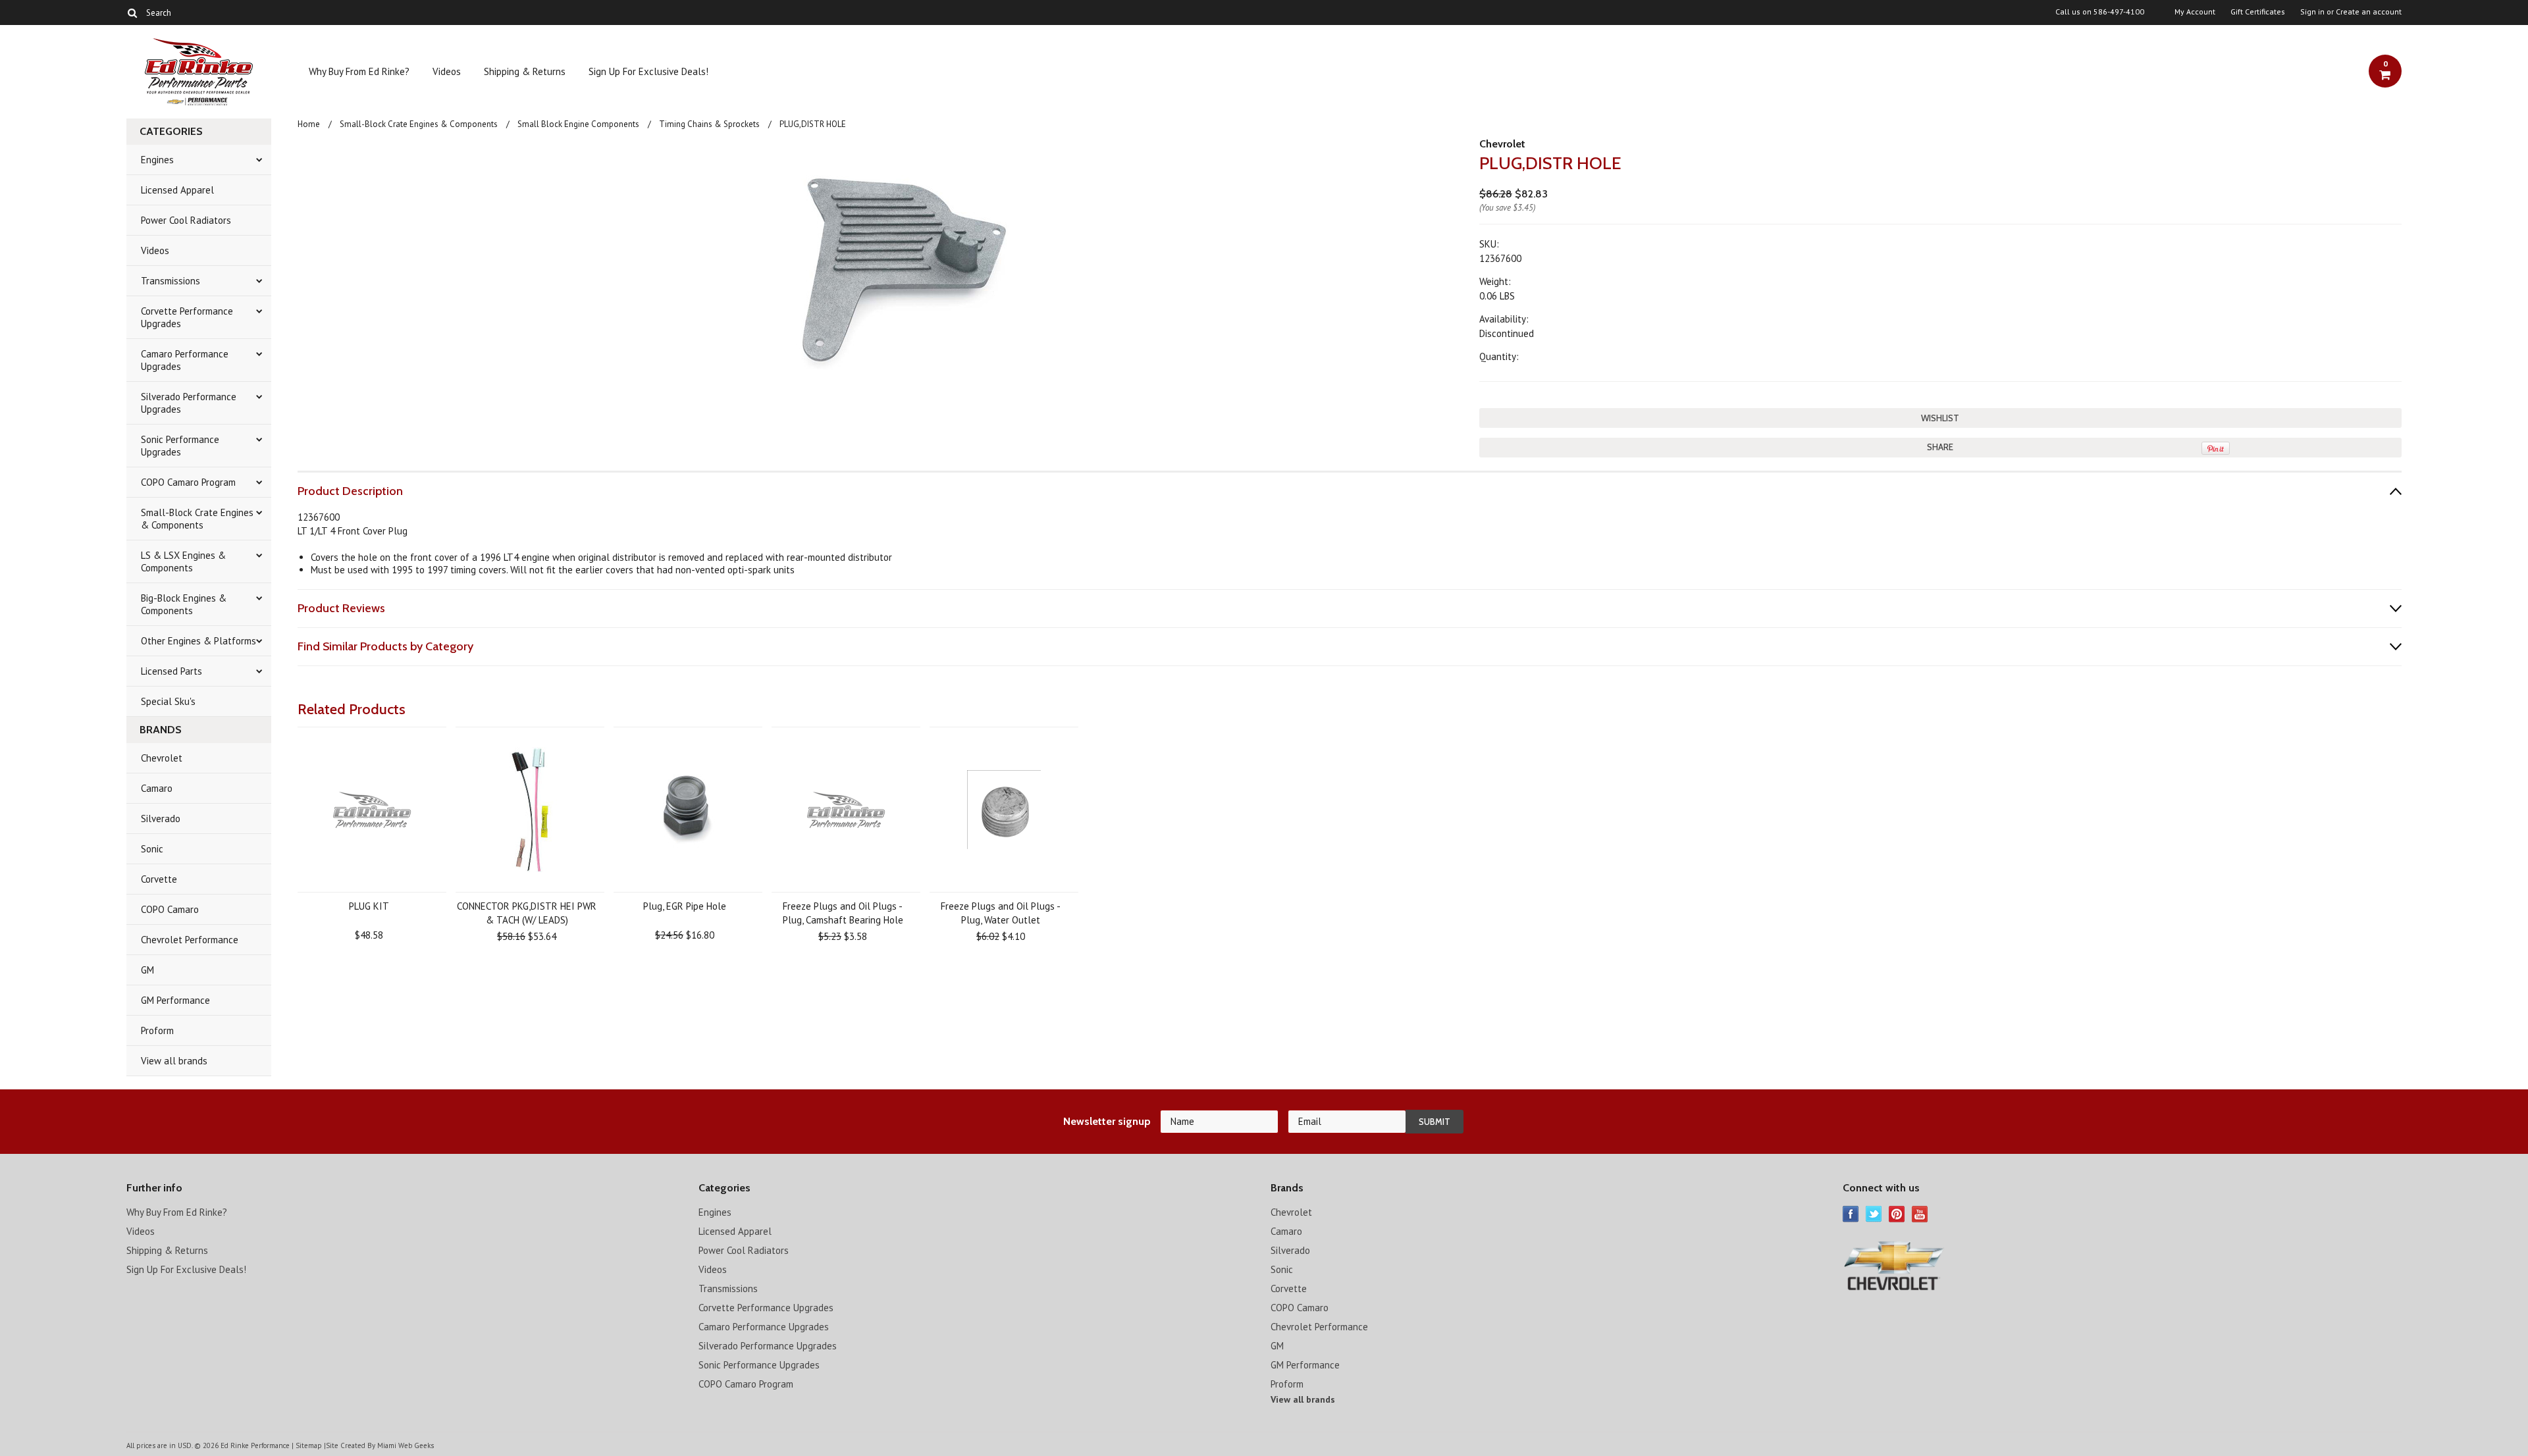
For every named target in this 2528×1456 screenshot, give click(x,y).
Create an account (2369, 12)
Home (309, 124)
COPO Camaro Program (188, 482)
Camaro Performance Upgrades (185, 360)
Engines (157, 160)
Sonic (152, 849)
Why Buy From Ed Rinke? (359, 71)
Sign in (2312, 12)
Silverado (161, 819)
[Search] (132, 13)
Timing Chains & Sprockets (709, 124)
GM (147, 970)
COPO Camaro (170, 909)
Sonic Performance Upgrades (180, 446)
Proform (157, 1030)
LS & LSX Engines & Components (183, 561)
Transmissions (171, 281)
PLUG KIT (369, 906)
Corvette (159, 879)
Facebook (1851, 1214)
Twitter (1874, 1214)
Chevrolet (162, 758)
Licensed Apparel (177, 190)
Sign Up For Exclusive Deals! (648, 71)
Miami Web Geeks (406, 1445)
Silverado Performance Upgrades (189, 403)
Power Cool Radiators (186, 220)
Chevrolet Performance (190, 940)
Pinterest (1897, 1214)
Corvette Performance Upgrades (187, 317)
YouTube (1920, 1214)
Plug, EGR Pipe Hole (685, 906)
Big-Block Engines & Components (184, 604)
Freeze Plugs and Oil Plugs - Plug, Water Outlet (1001, 913)
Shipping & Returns (525, 71)
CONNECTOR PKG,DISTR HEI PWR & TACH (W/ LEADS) (527, 913)
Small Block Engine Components (578, 124)
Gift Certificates (2258, 12)
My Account (2195, 12)
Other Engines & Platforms (198, 641)
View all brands (174, 1061)
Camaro (157, 788)
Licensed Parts (171, 671)
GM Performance (175, 1000)
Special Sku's (168, 701)
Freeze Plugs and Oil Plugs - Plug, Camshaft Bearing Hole (843, 913)
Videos (447, 71)
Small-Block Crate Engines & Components (197, 519)
